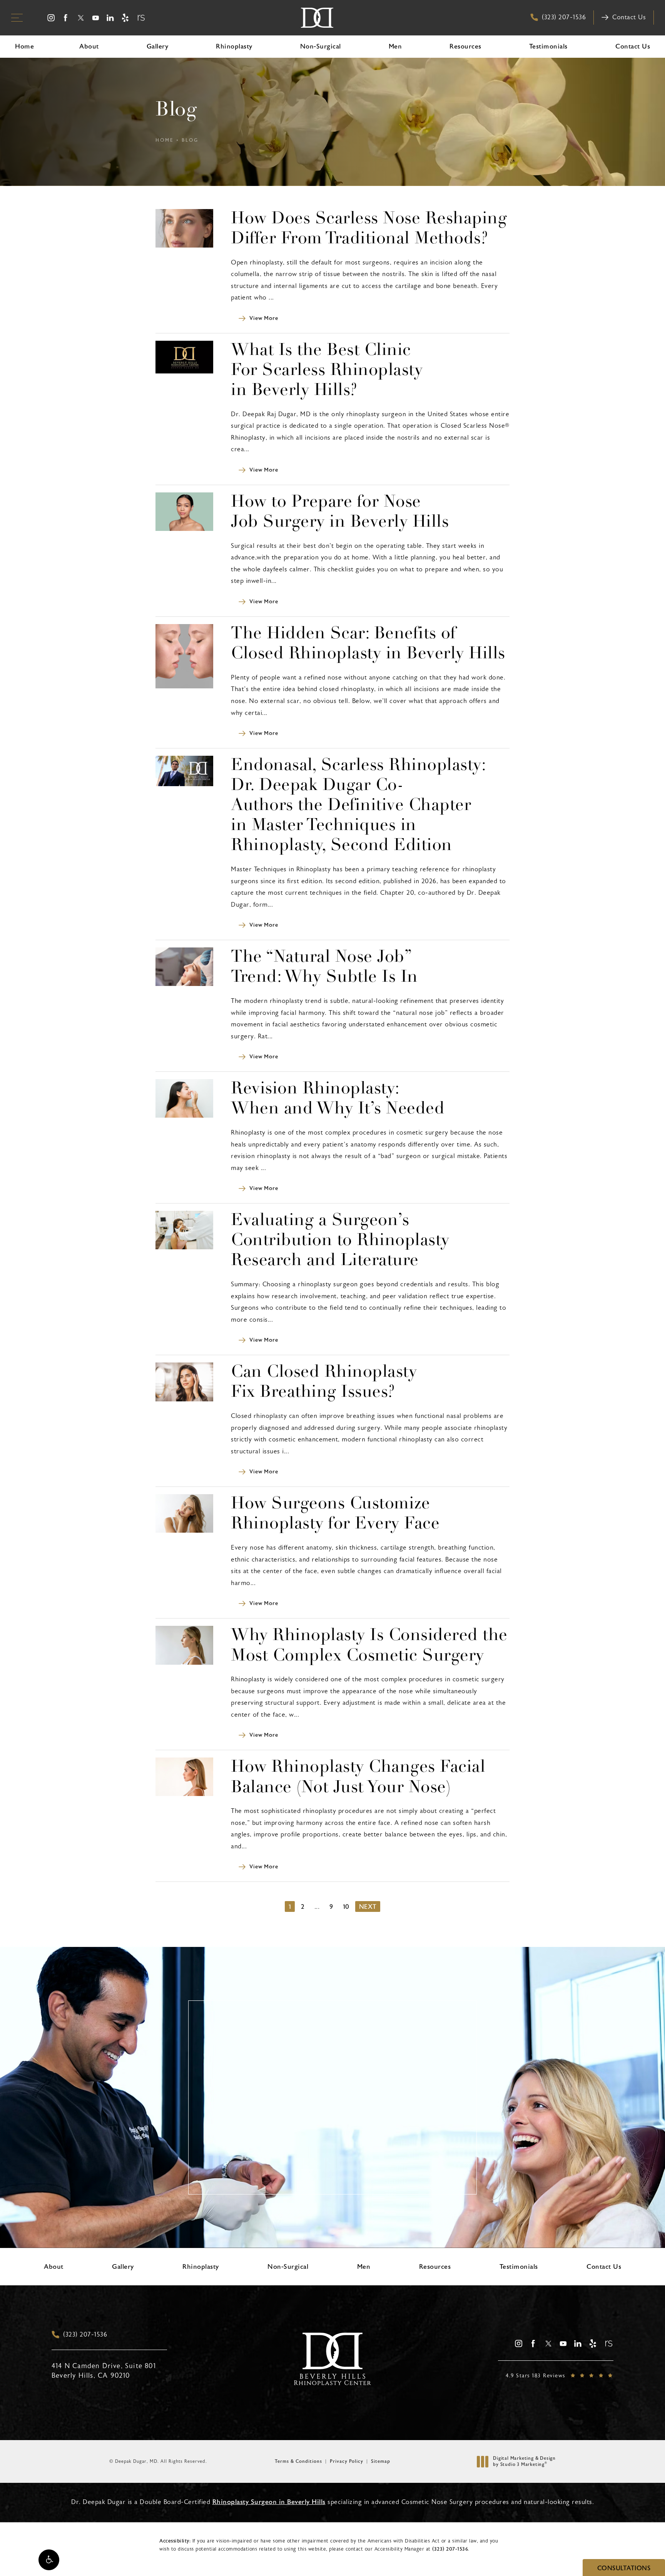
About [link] (89, 46)
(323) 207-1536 (450, 2549)
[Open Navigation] (17, 18)
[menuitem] (51, 18)
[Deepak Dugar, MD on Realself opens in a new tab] (140, 18)
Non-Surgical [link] (321, 46)
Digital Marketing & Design (524, 2461)
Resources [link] (465, 46)
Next (368, 1907)
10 (346, 1907)
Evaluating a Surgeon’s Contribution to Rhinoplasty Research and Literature (340, 1241)
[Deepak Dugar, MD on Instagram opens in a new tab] (51, 18)
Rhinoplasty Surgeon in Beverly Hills (269, 2502)
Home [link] (24, 46)
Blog (190, 140)
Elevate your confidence (333, 2141)
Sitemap (381, 2461)
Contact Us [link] (633, 46)
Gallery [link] (158, 46)
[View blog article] (184, 228)
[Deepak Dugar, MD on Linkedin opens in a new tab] (111, 18)
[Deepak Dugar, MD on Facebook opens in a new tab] (66, 18)
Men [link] (395, 46)
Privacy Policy (347, 2461)
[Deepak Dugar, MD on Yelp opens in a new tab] (125, 18)
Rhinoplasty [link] (234, 46)
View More (264, 318)
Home (165, 140)
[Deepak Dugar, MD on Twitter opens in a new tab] (81, 18)
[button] (49, 2560)
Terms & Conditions (298, 2461)
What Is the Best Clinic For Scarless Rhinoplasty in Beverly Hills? (327, 371)
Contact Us (629, 17)
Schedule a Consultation (338, 2180)
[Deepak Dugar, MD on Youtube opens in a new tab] (96, 18)
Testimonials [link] (548, 46)
